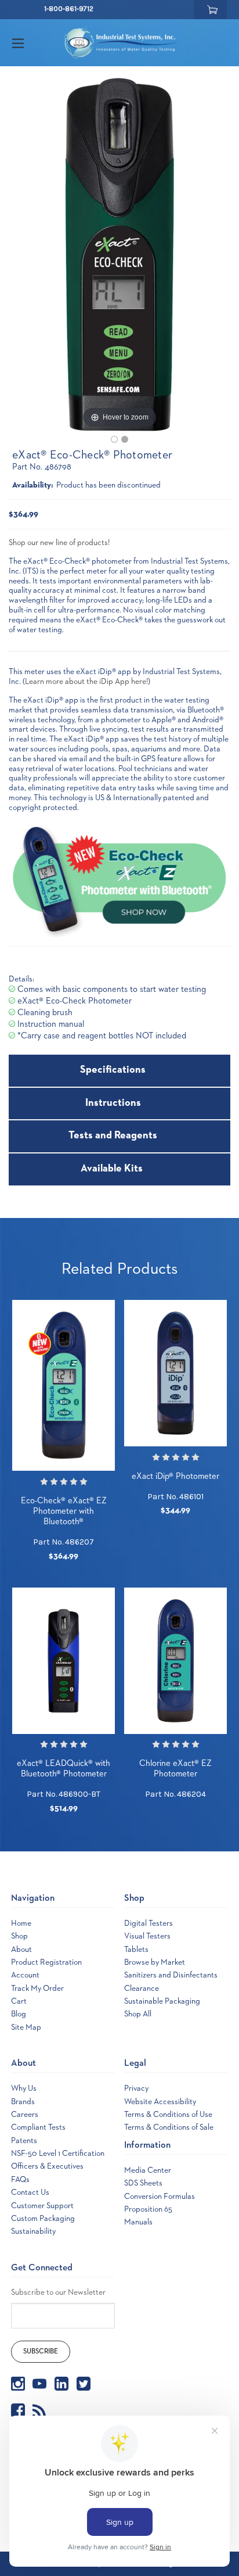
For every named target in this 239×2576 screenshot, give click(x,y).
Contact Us (30, 2192)
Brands (23, 2102)
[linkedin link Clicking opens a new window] (61, 2384)
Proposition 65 (148, 2209)
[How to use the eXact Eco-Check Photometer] (125, 439)
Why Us (24, 2088)
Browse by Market (155, 1962)
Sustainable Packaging (162, 2001)
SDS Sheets (143, 2183)
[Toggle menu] (28, 43)
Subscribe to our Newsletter (58, 2292)
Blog (19, 2014)
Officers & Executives (47, 2166)
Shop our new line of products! (60, 543)
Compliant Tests (38, 2127)
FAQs (20, 2180)
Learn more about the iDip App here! (86, 682)
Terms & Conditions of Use (168, 2115)
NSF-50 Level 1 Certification (58, 2154)
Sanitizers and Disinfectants (171, 1975)
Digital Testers (149, 1923)
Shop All (138, 2014)
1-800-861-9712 (69, 9)
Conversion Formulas (160, 2197)
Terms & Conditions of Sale (169, 2127)
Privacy (136, 2088)
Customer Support (42, 2206)
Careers (25, 2115)
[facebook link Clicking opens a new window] (18, 2410)
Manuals (138, 2222)
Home (21, 1923)
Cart (19, 2001)
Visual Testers (147, 1936)
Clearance (142, 1989)
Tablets (136, 1950)
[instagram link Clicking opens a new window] (18, 2384)
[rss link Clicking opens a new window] (39, 2410)
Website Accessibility (160, 2102)
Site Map (26, 2027)
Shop (19, 1936)
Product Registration (46, 1962)
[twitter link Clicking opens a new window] (84, 2384)
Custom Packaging (43, 2219)
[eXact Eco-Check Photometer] (114, 439)
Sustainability (33, 2231)
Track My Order (37, 1989)
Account (25, 1975)
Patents (24, 2141)
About (21, 1950)
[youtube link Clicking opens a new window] (39, 2384)
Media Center (148, 2170)
